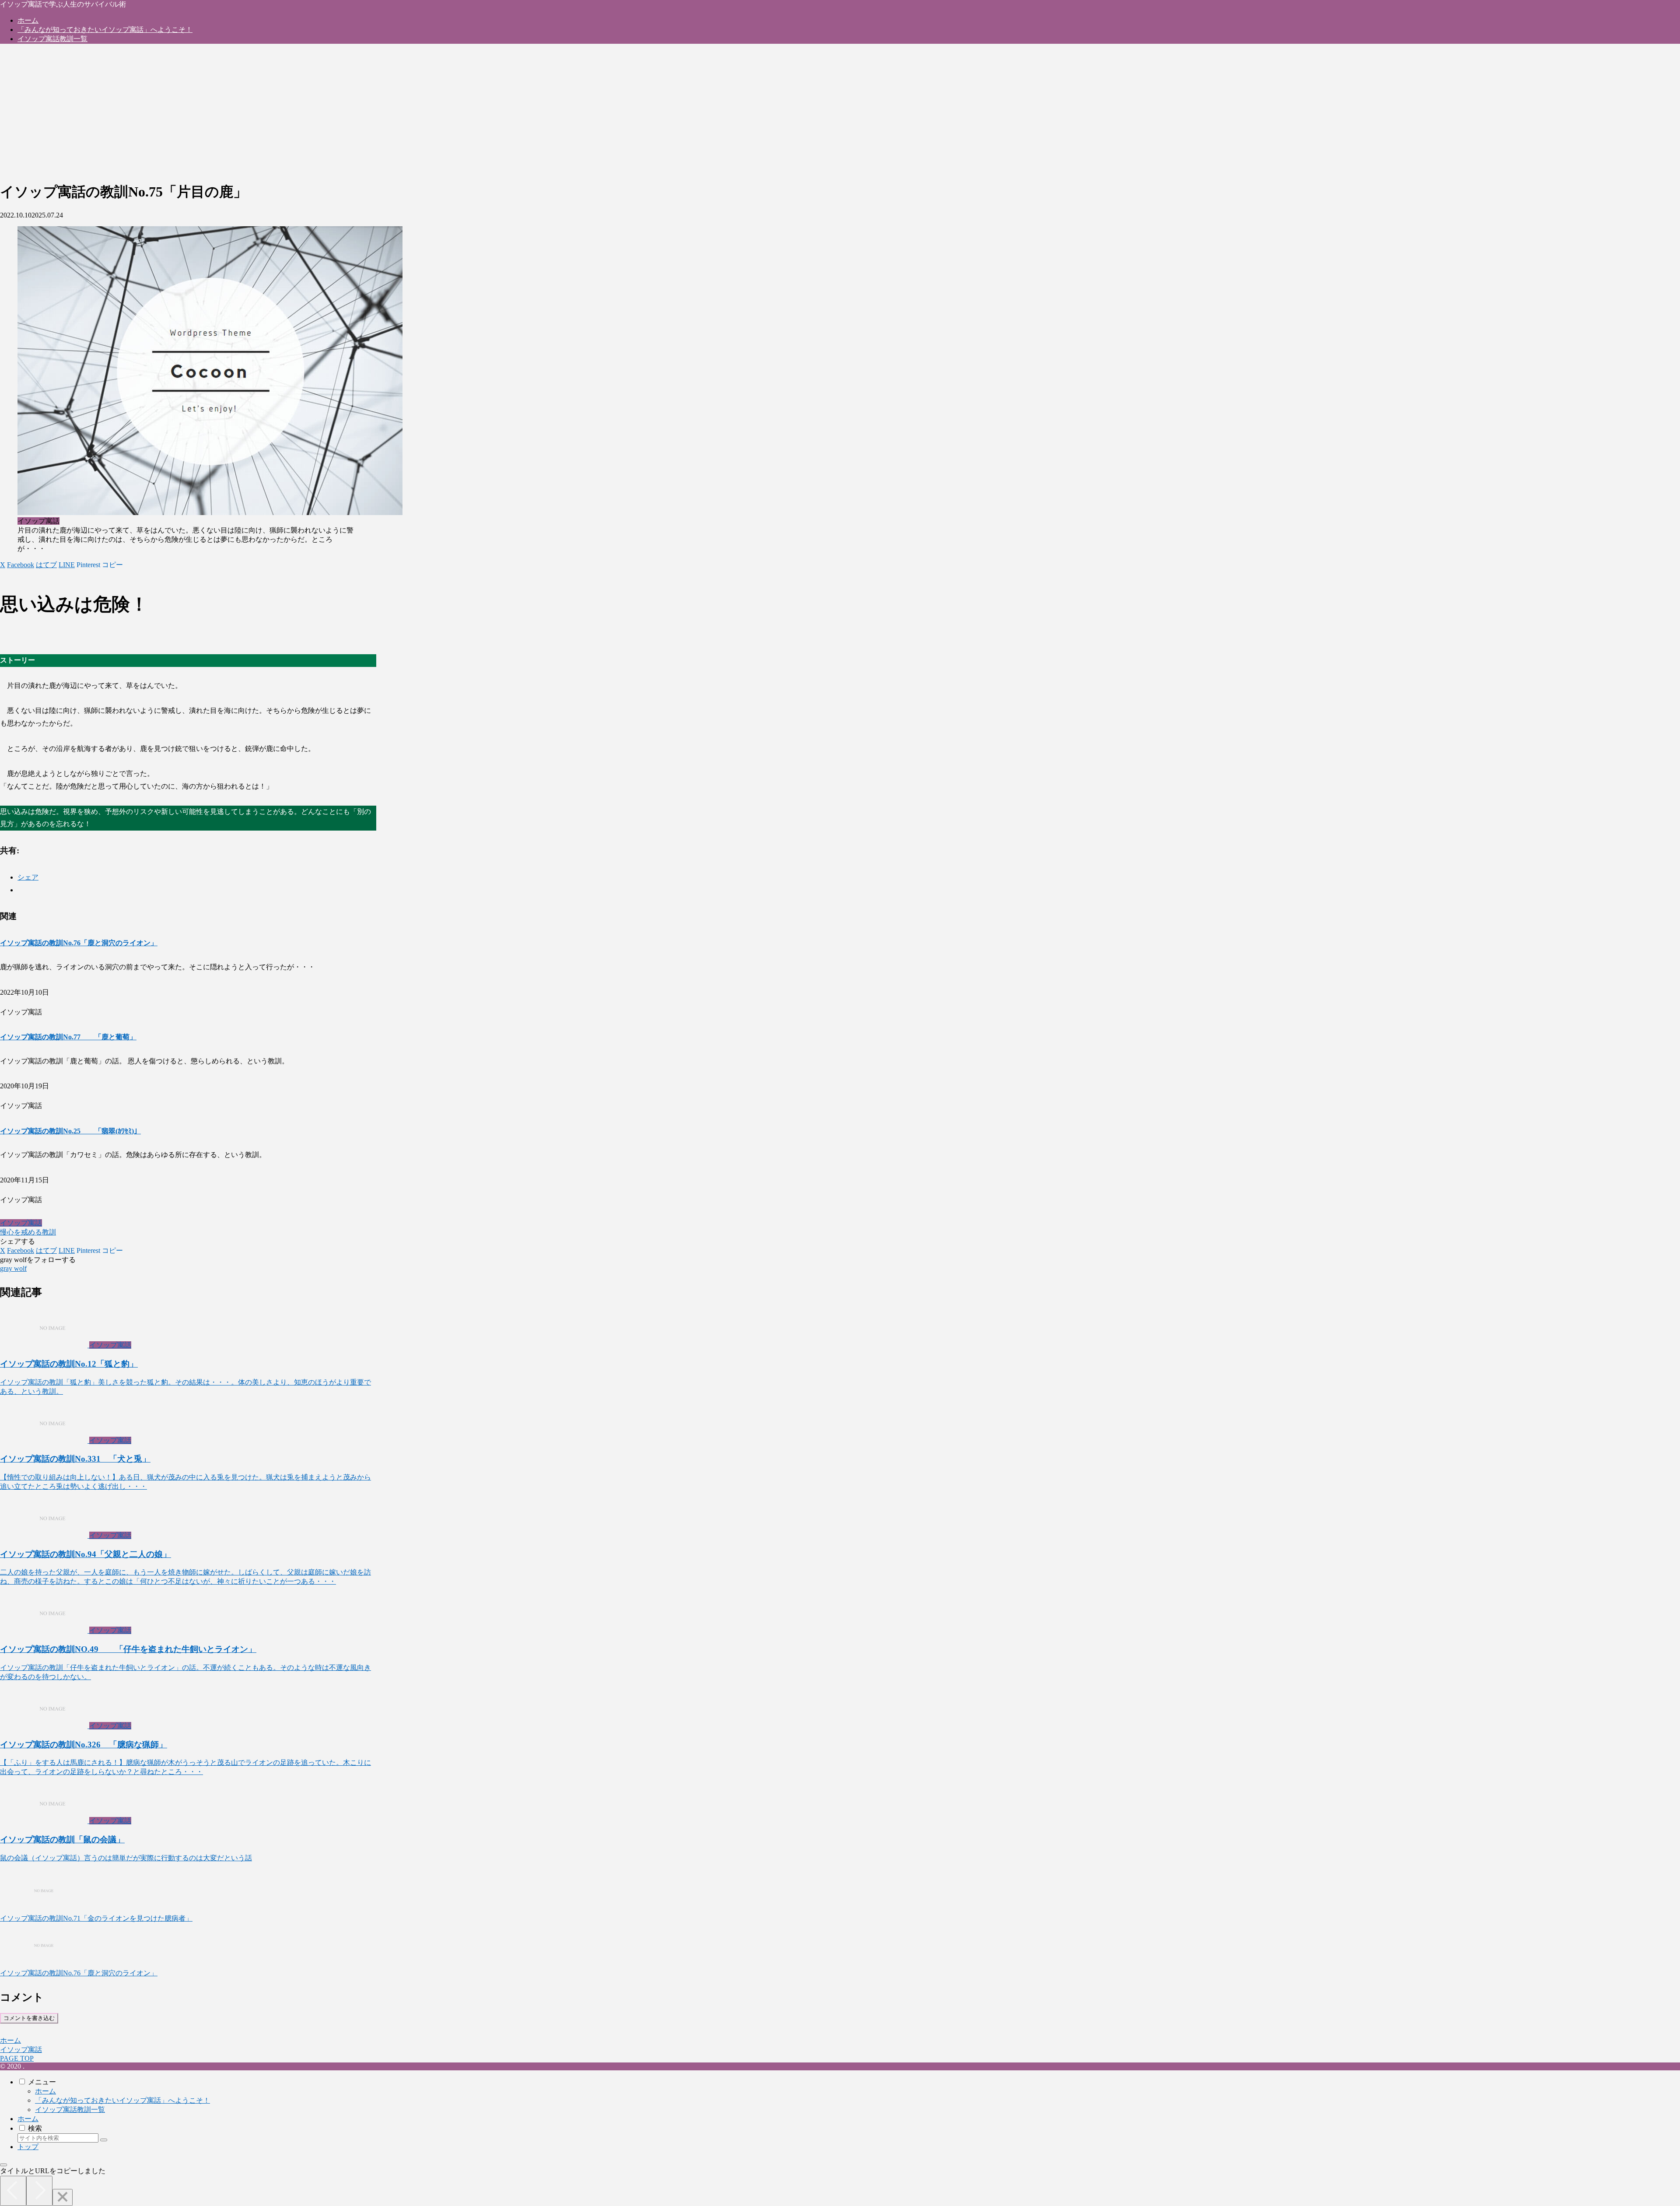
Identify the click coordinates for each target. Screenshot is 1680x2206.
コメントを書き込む (29, 2018)
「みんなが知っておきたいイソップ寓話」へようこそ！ (122, 2100)
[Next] (39, 2191)
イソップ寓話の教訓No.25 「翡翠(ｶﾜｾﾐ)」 (70, 1131)
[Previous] (13, 2191)
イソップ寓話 (21, 1223)
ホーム (45, 2091)
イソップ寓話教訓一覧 (70, 2110)
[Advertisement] (251, 112)
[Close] (63, 2197)
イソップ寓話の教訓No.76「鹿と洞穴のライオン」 (79, 943)
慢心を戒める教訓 (28, 1232)
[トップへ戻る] (3, 2165)
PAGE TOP (17, 2058)
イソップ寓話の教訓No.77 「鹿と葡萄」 (68, 1037)
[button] (112, 565)
